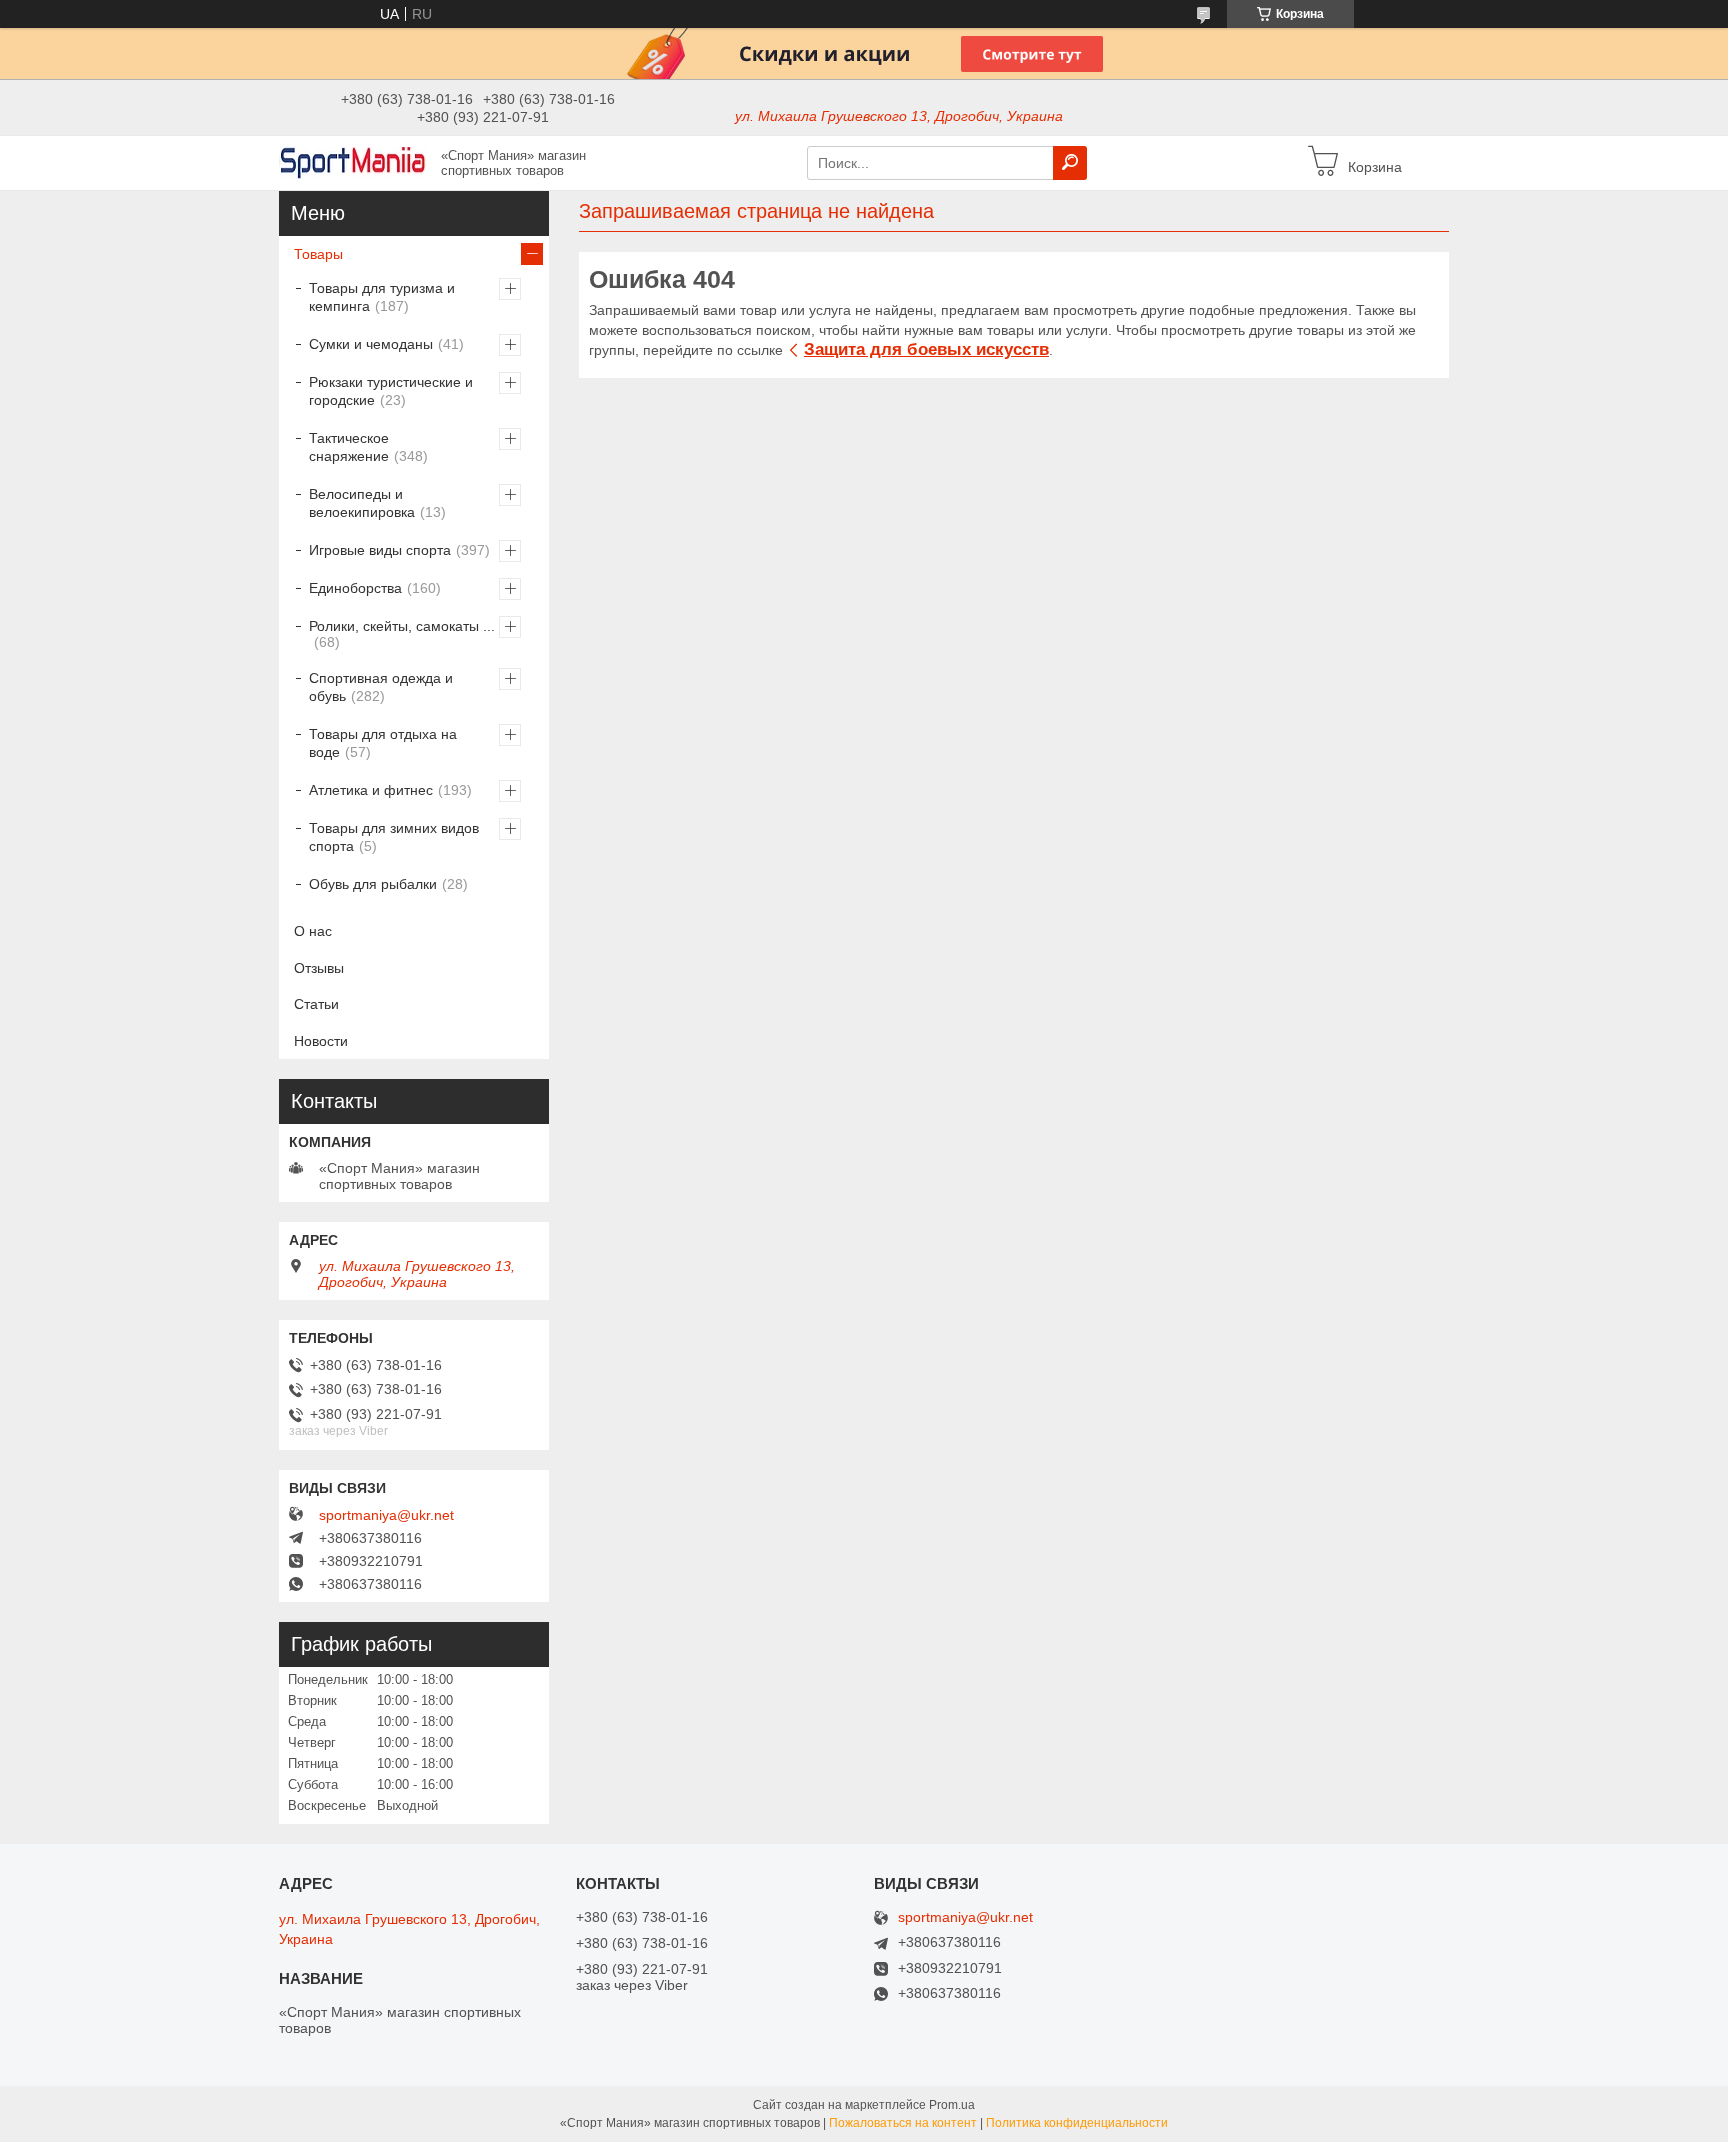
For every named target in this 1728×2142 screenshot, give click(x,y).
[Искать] (1070, 163)
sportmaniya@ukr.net (386, 1515)
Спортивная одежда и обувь (381, 687)
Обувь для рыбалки (373, 884)
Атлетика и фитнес (371, 790)
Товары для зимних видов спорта (394, 837)
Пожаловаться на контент (903, 2123)
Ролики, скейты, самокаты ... (402, 626)
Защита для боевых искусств (926, 349)
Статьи (316, 1004)
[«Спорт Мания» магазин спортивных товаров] (354, 162)
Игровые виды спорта (380, 550)
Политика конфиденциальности (1077, 2123)
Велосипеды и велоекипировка (362, 503)
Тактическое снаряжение (349, 447)
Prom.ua (952, 2105)
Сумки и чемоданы (371, 344)
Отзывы (319, 968)
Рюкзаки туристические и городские (391, 391)
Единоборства (355, 588)
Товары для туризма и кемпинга (382, 297)
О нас (313, 931)
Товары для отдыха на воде (383, 743)
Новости (321, 1041)
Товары (318, 254)
